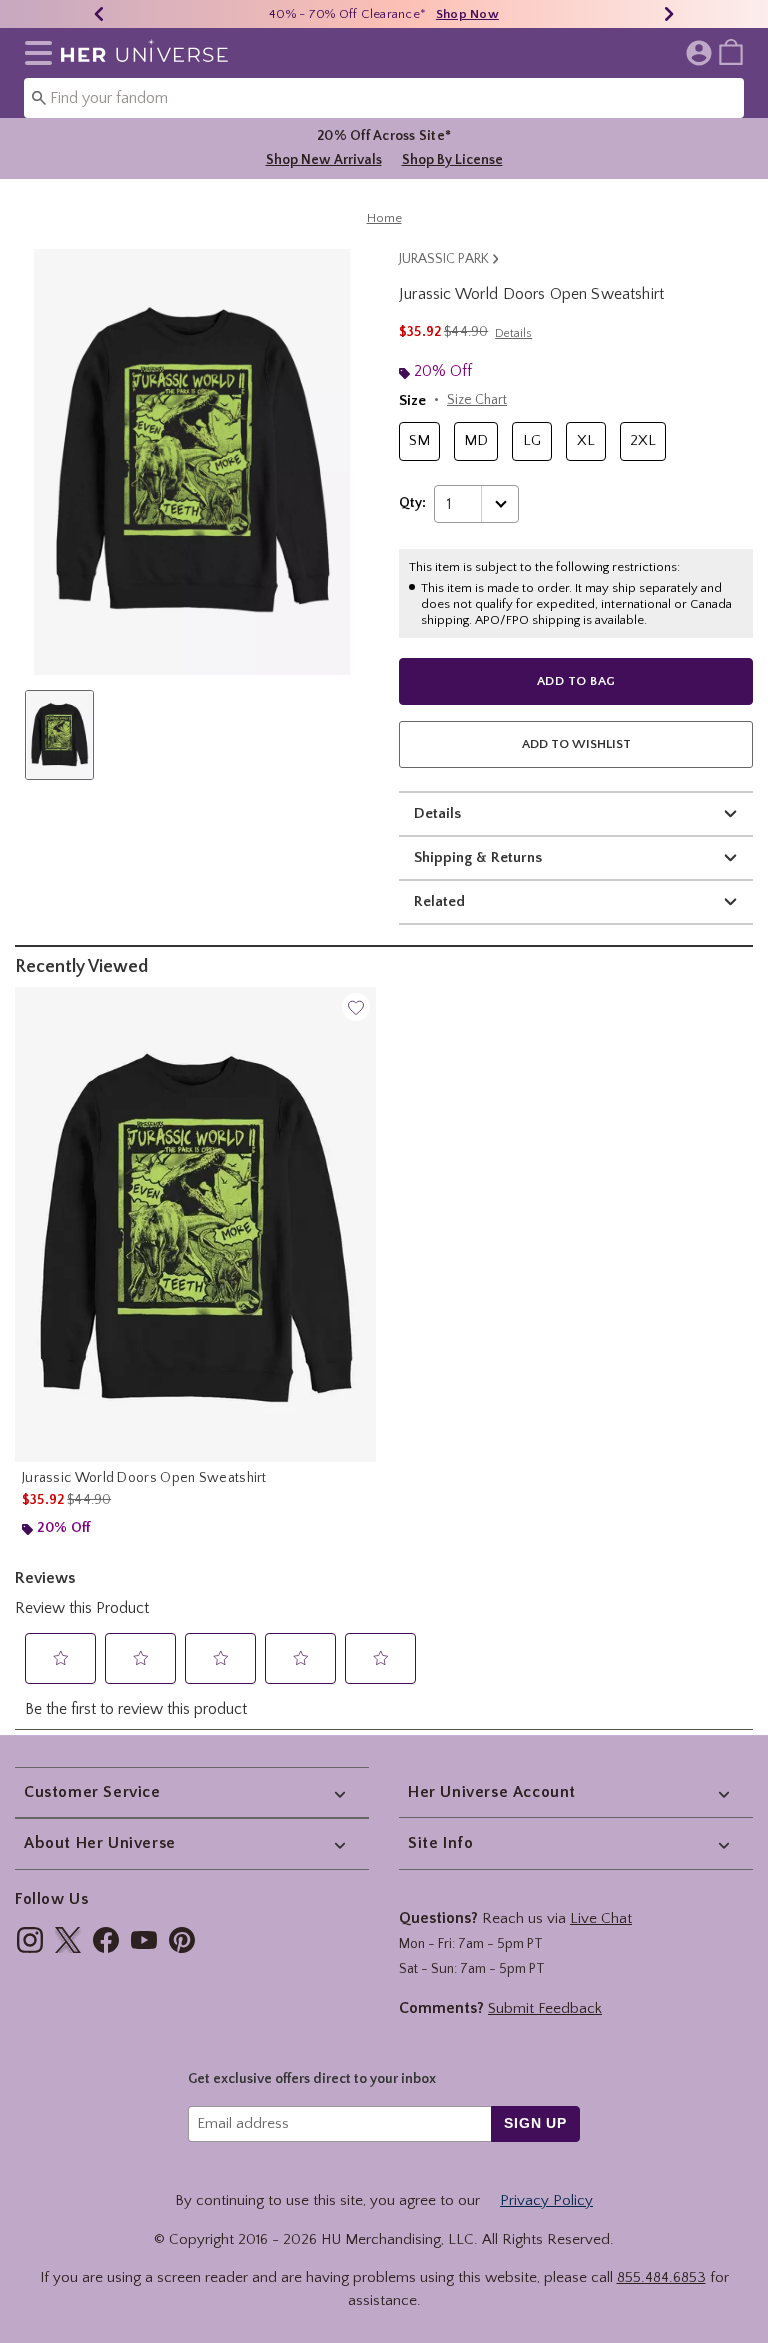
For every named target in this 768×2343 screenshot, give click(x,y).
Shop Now (467, 14)
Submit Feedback (545, 2008)
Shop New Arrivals (324, 160)
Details (437, 813)
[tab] (59, 735)
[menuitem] (731, 51)
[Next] (669, 14)
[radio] (419, 441)
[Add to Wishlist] (356, 1007)
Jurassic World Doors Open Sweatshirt (144, 1478)
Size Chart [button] (477, 400)
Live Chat (601, 1918)
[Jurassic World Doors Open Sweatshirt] (195, 1224)
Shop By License (452, 160)
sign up (535, 2123)
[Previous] (99, 14)
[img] (30, 1940)
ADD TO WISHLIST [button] (576, 744)
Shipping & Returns (478, 857)
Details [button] (513, 333)
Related (439, 901)
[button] (34, 53)
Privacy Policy (546, 2200)
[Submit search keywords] (39, 97)
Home (384, 218)
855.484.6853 (661, 2277)
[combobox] (384, 98)
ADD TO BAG (576, 681)
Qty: (412, 503)
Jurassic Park (444, 259)
